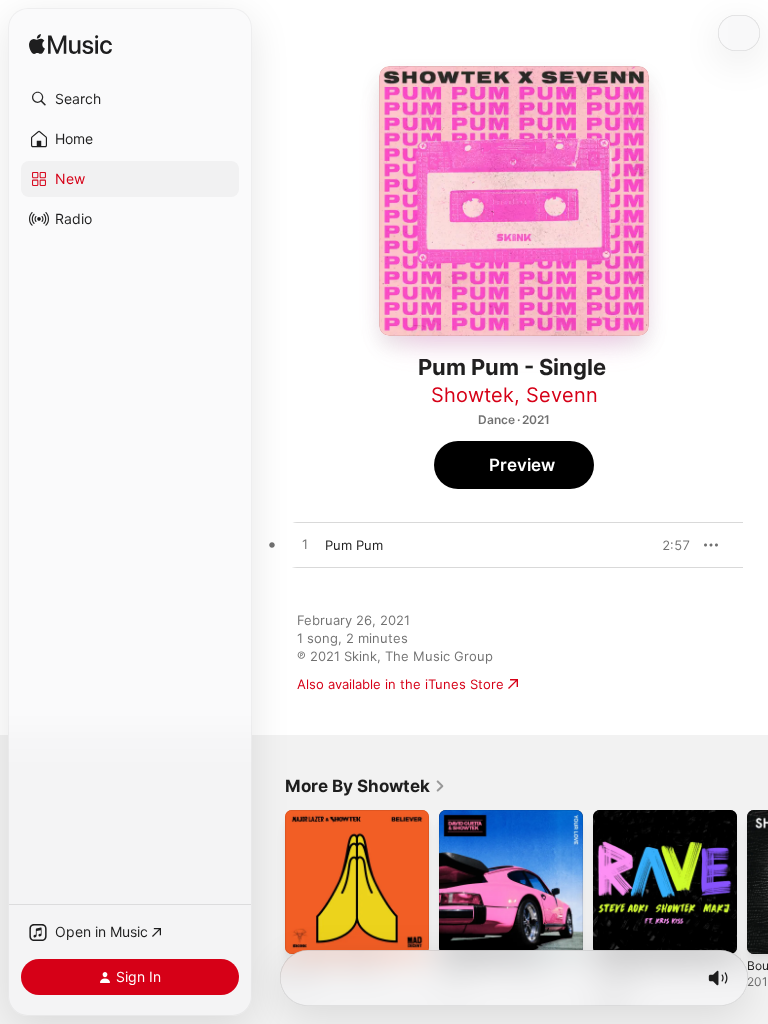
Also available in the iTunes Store (400, 684)
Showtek (472, 395)
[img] (70, 45)
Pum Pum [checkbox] (354, 545)
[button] (130, 99)
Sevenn (562, 395)
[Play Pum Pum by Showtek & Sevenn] (305, 545)
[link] (365, 786)
